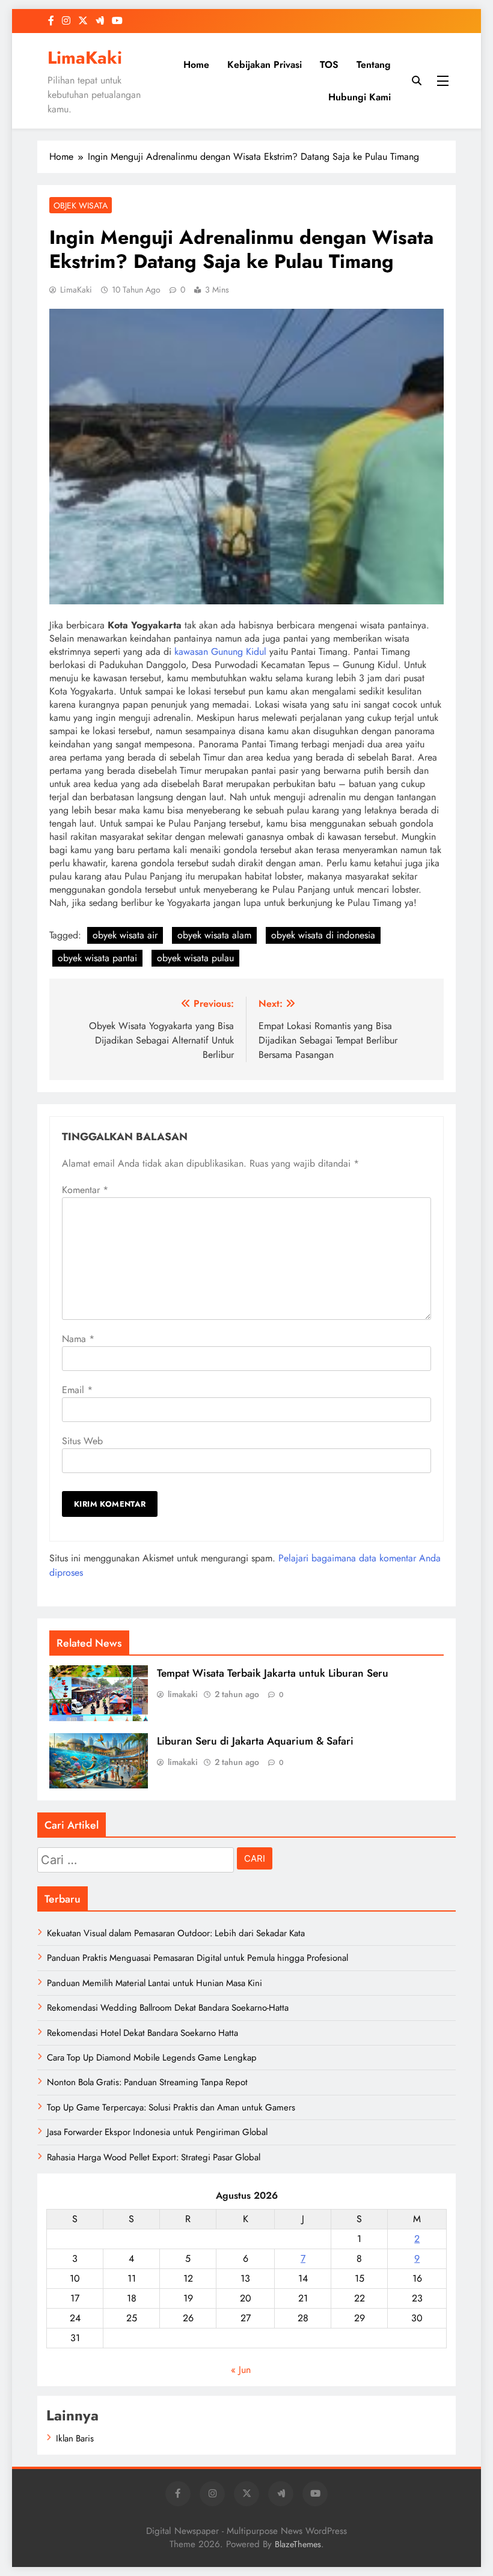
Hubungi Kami (360, 97)
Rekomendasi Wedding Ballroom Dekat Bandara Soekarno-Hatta (168, 2008)
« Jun (241, 2370)
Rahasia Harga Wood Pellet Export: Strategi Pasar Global (154, 2157)
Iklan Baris (75, 2438)
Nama (78, 1339)
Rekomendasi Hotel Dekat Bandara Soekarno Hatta (142, 2033)
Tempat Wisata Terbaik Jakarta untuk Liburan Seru (273, 1673)
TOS (329, 65)
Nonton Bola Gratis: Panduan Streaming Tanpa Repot (147, 2082)
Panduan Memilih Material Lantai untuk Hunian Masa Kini (155, 1983)
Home (196, 65)
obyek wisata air (125, 935)
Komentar (85, 1190)
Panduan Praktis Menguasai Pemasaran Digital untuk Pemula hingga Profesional (198, 1958)
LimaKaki (85, 58)
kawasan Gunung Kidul (220, 652)
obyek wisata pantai (97, 958)
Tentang (374, 65)
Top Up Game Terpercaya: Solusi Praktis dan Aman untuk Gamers (171, 2107)
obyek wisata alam (214, 935)
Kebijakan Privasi (265, 65)
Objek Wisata (81, 205)
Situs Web (82, 1441)
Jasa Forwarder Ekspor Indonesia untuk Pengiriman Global (157, 2132)
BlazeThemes (298, 2544)
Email (77, 1390)
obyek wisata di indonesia (323, 935)
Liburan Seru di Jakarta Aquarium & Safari (255, 1741)
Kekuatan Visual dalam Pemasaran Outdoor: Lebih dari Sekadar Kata (176, 1933)
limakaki (183, 1694)
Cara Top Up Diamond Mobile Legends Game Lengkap (152, 2058)
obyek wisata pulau (195, 958)
